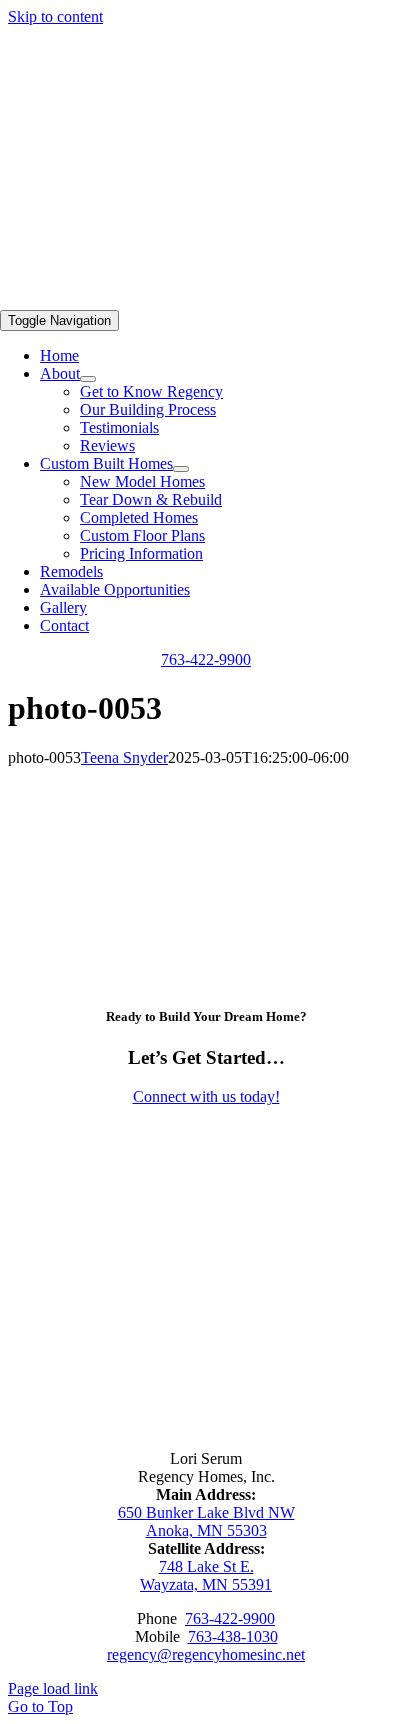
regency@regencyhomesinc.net (206, 1654)
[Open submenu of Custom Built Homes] (181, 469)
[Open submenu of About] (88, 379)
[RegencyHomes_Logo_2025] (262, 300)
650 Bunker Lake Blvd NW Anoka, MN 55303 (206, 1521)
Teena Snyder (124, 757)
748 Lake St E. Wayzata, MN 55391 (206, 1575)
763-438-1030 (233, 1636)
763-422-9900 (230, 1618)
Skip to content (55, 16)
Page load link (53, 1688)
